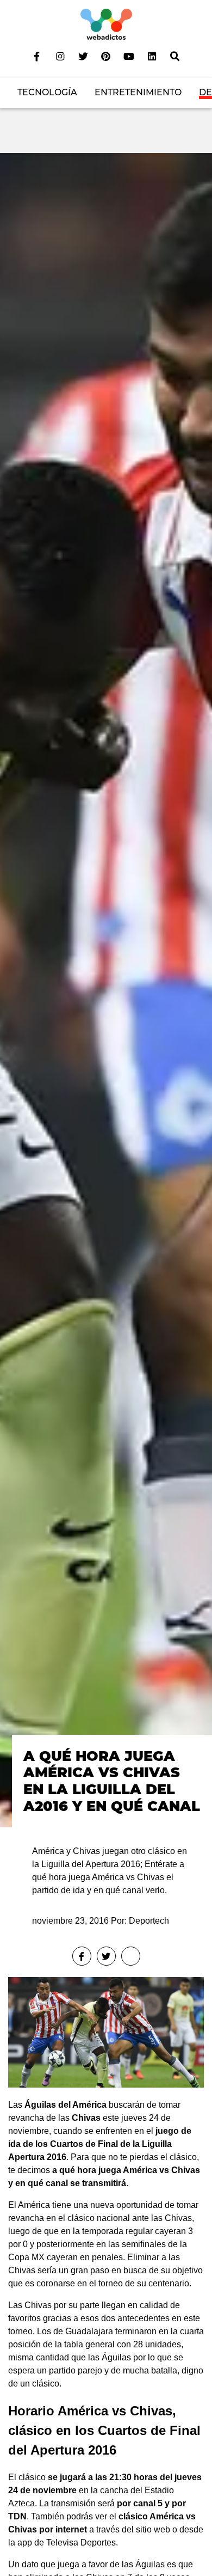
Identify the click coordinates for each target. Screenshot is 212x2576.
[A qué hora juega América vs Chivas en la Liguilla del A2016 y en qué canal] (106, 990)
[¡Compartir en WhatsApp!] (131, 1956)
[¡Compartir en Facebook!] (82, 1956)
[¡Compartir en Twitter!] (106, 1956)
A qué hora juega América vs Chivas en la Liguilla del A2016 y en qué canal (112, 1781)
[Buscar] (175, 56)
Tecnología (47, 92)
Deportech (149, 1921)
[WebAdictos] (106, 24)
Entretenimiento (138, 92)
